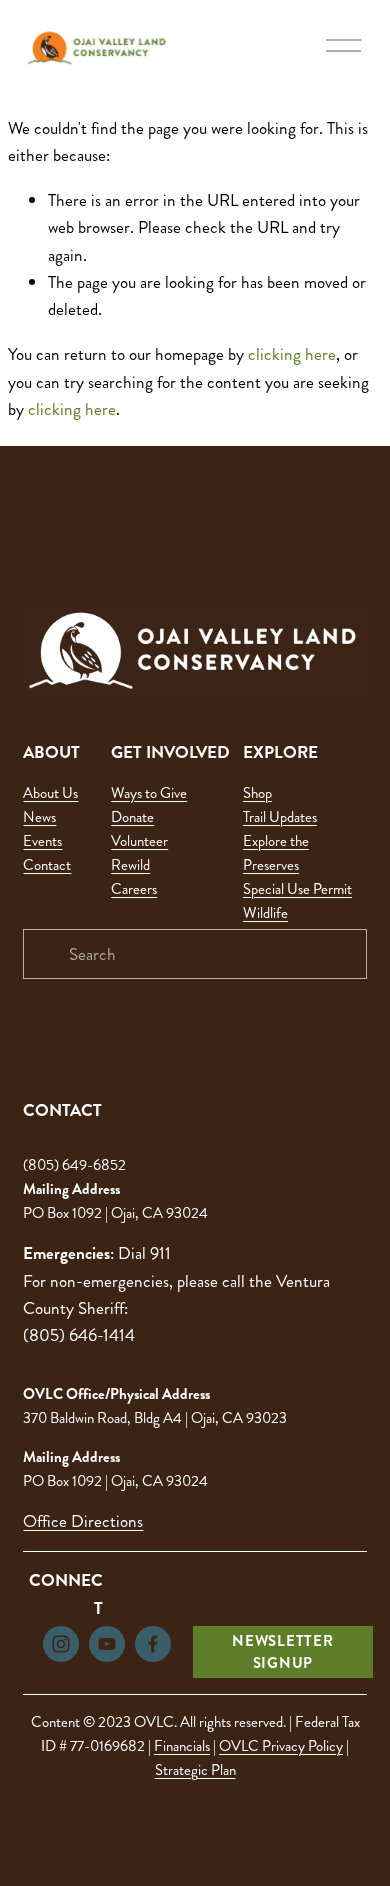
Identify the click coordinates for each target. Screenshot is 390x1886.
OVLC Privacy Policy (281, 1746)
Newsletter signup (283, 1652)
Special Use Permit (297, 889)
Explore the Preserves (276, 853)
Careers (134, 889)
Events (42, 841)
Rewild (130, 865)
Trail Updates (280, 817)
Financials (182, 1746)
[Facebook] (153, 1644)
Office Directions (83, 1521)
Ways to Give (149, 793)
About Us (50, 793)
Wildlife (265, 913)
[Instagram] (61, 1644)
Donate (132, 817)
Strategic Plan (195, 1770)
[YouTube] (107, 1644)
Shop (257, 793)
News (39, 817)
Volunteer (139, 841)
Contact (47, 865)
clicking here (292, 354)
